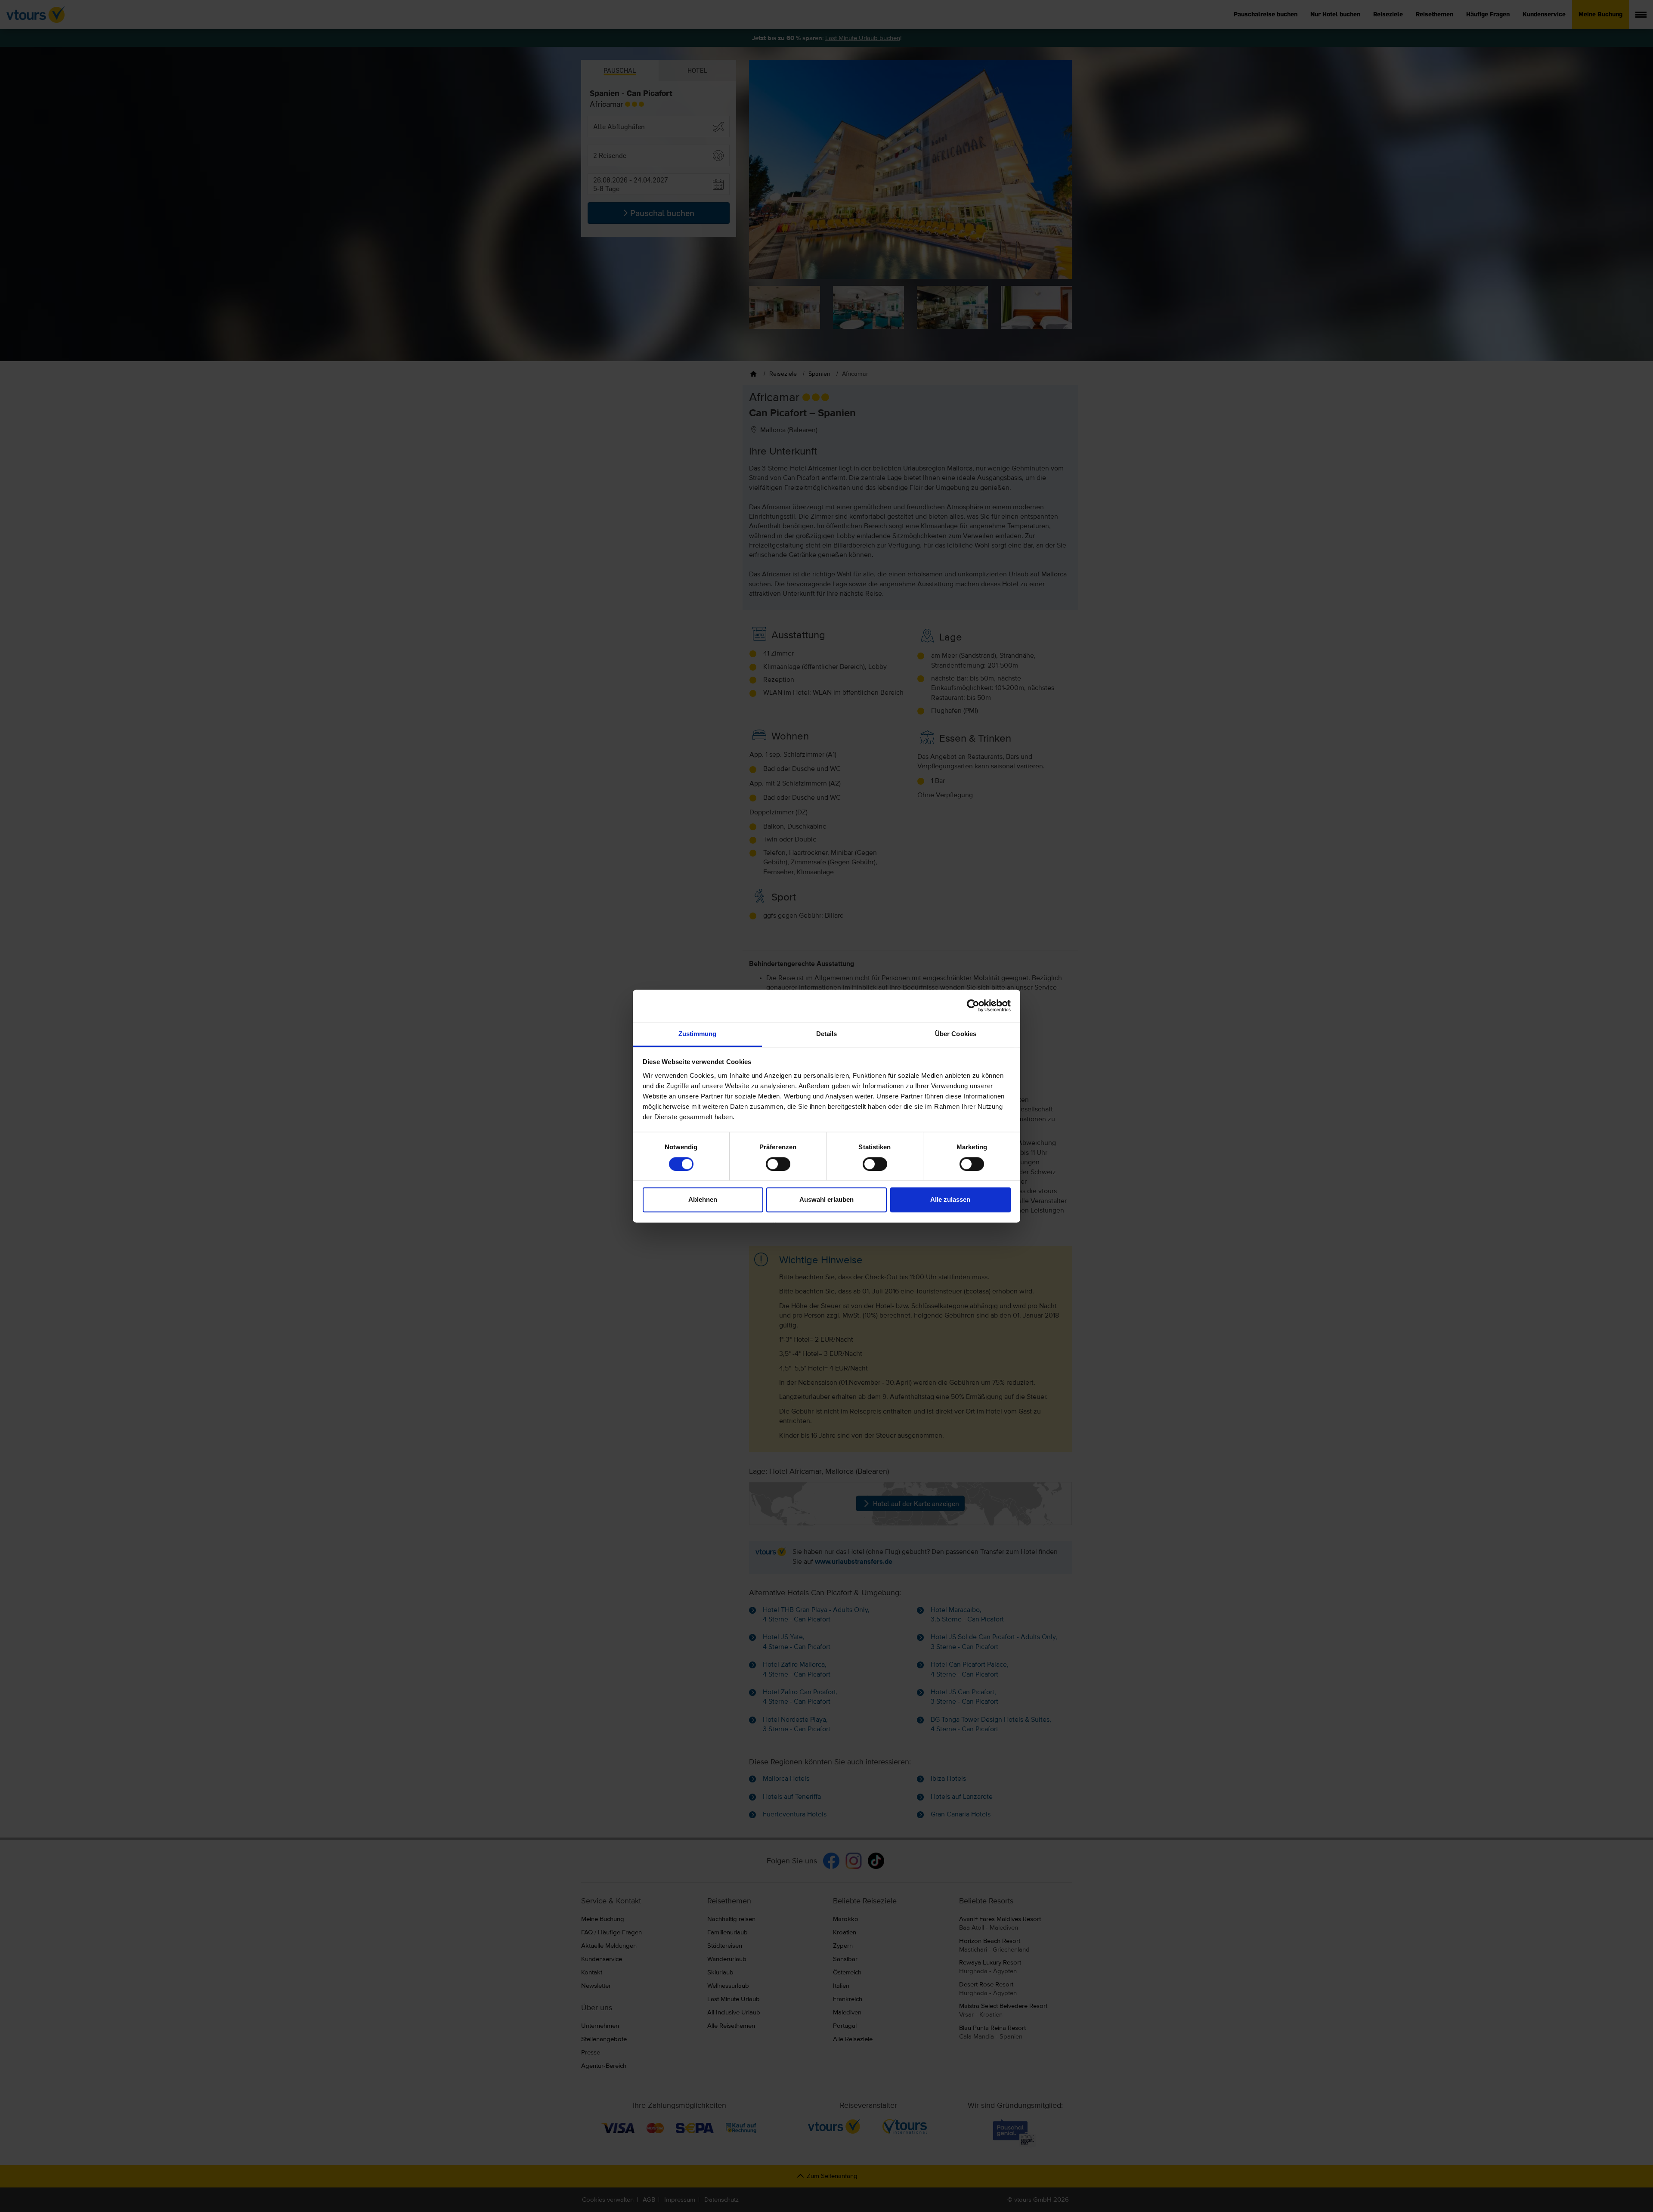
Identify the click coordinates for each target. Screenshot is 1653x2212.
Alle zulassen (950, 1200)
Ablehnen (703, 1200)
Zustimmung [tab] (698, 1034)
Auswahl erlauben (826, 1200)
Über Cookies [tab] (956, 1034)
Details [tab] (827, 1034)
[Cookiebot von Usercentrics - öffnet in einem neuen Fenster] (973, 1005)
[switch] (778, 1164)
